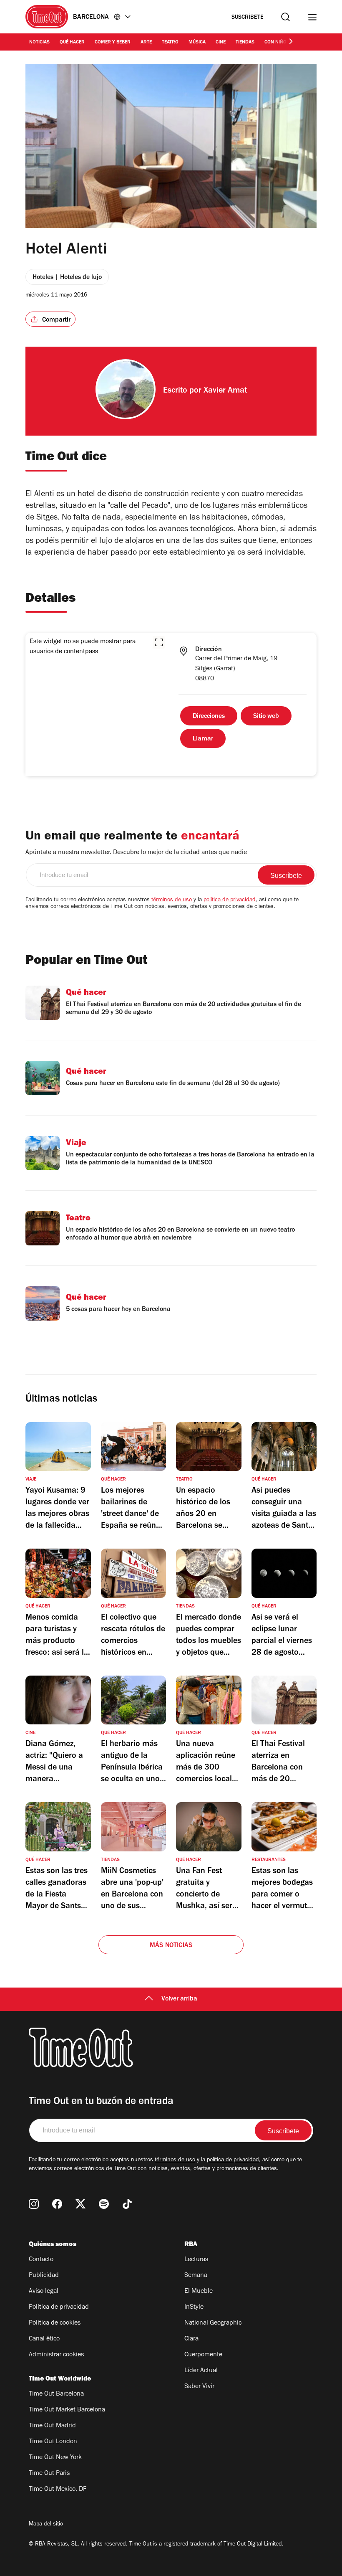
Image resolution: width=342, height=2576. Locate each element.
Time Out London (53, 2442)
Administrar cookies (56, 2355)
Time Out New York (55, 2458)
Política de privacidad (59, 2307)
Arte (146, 43)
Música (197, 43)
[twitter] (80, 2204)
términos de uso (172, 900)
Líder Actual (201, 2371)
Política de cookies (55, 2323)
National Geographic (213, 2323)
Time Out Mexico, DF (58, 2490)
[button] (159, 642)
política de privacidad (230, 900)
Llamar (203, 739)
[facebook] (57, 2204)
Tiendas (245, 43)
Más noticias (171, 1946)
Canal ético (44, 2339)
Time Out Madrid (52, 2426)
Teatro (170, 43)
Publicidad (44, 2276)
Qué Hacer (72, 43)
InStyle (194, 2307)
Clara (191, 2339)
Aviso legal (44, 2292)
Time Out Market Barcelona (67, 2410)
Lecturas (196, 2260)
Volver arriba (179, 1999)
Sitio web (266, 717)
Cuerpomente (203, 2355)
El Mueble (199, 2292)
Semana (196, 2276)
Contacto (41, 2260)
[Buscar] (285, 17)
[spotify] (104, 2204)
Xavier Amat (225, 391)
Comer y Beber (113, 43)
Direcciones (209, 717)
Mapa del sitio (46, 2525)
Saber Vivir (199, 2387)
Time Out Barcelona (56, 2394)
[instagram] (34, 2204)
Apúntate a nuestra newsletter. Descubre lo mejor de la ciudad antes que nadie (136, 853)
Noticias (39, 43)
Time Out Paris (49, 2474)
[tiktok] (127, 2204)
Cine (221, 43)
